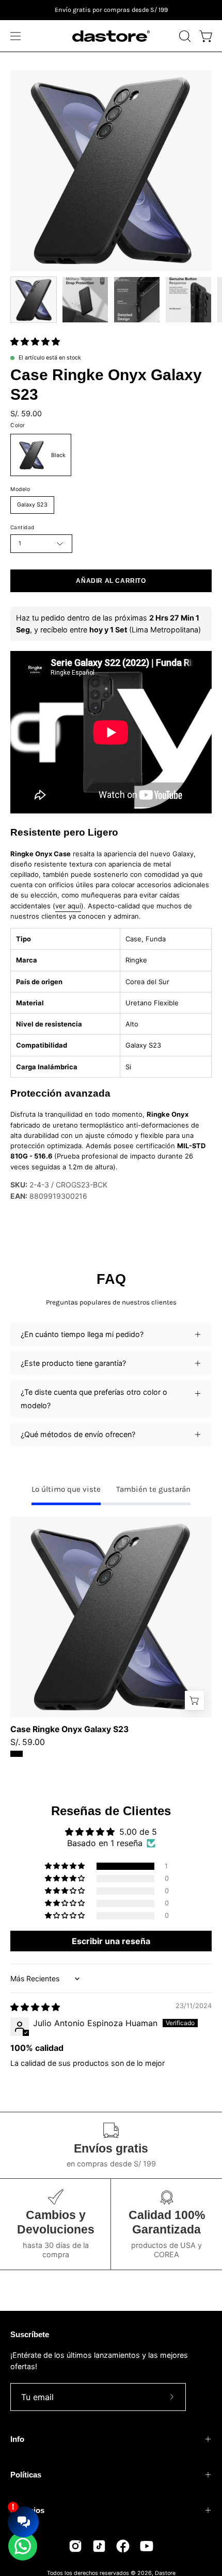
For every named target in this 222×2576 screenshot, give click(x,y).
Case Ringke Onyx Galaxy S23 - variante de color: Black (17, 1754)
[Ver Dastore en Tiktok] (99, 2546)
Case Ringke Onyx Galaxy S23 (69, 1730)
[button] (184, 36)
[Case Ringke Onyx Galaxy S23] (34, 300)
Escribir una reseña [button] (111, 1941)
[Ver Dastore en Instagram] (75, 2546)
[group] (111, 10)
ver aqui (68, 905)
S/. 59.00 (28, 1742)
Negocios (27, 2510)
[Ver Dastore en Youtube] (147, 2546)
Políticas (26, 2475)
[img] (35, 2007)
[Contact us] (23, 2546)
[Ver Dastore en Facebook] (123, 2546)
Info (17, 2439)
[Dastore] (111, 36)
